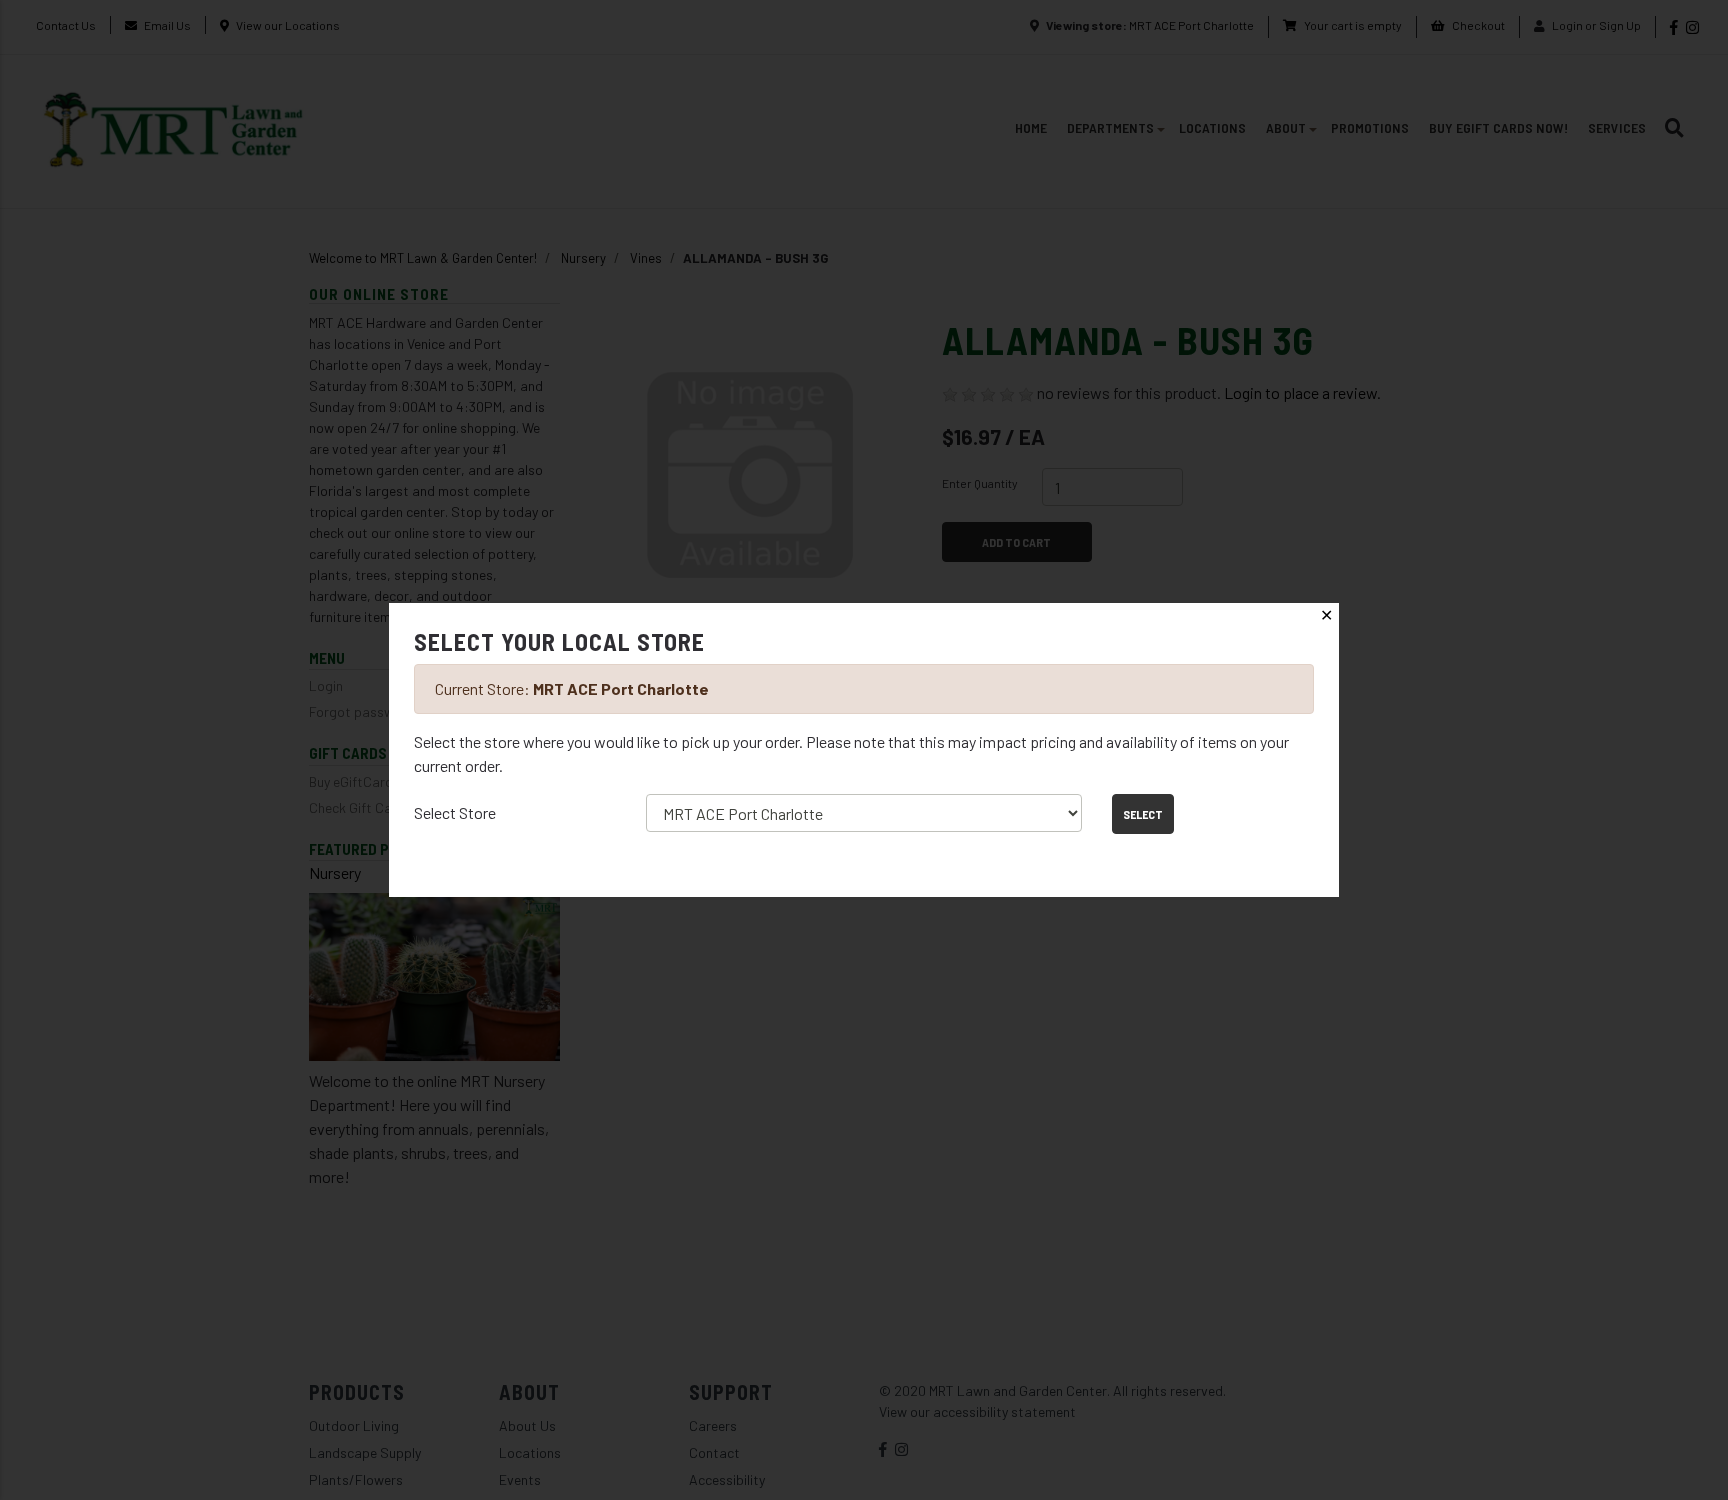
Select (1143, 814)
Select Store (455, 812)
